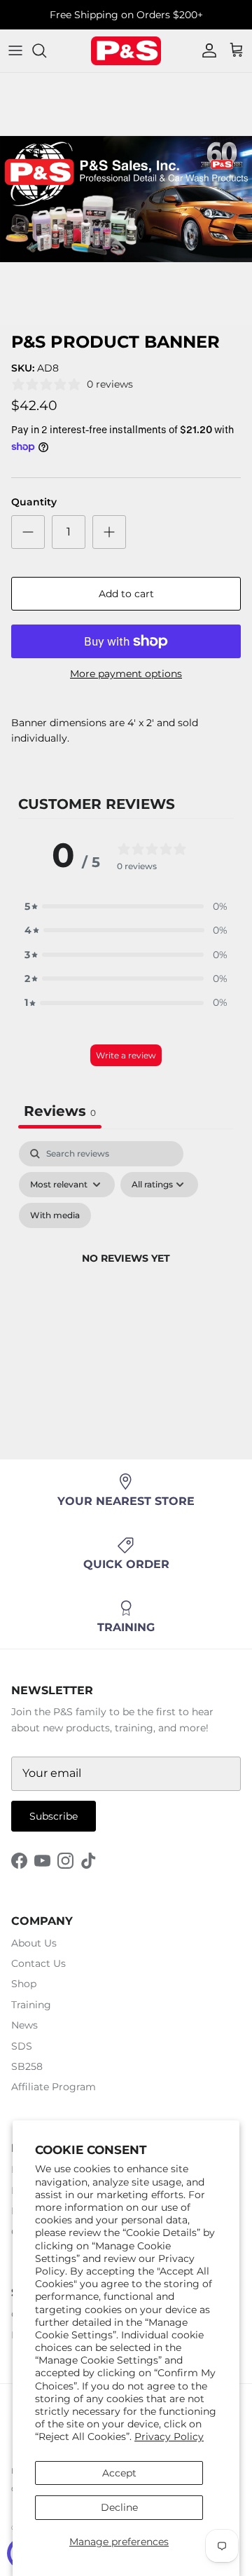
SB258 (27, 2066)
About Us (34, 1943)
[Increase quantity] (109, 532)
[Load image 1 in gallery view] (126, 199)
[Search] (46, 50)
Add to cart (126, 594)
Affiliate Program (54, 2087)
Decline (119, 2507)
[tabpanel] (126, 1275)
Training (31, 2005)
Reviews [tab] (60, 1111)
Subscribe (54, 1816)
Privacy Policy (169, 2437)
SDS (22, 2046)
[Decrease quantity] (28, 532)
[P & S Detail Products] (126, 51)
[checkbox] (55, 1215)
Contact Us (38, 1963)
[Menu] (15, 50)
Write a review (126, 1055)
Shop (24, 1984)
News (24, 2025)
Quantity (34, 502)
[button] (126, 906)
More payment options (126, 674)
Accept (119, 2473)
